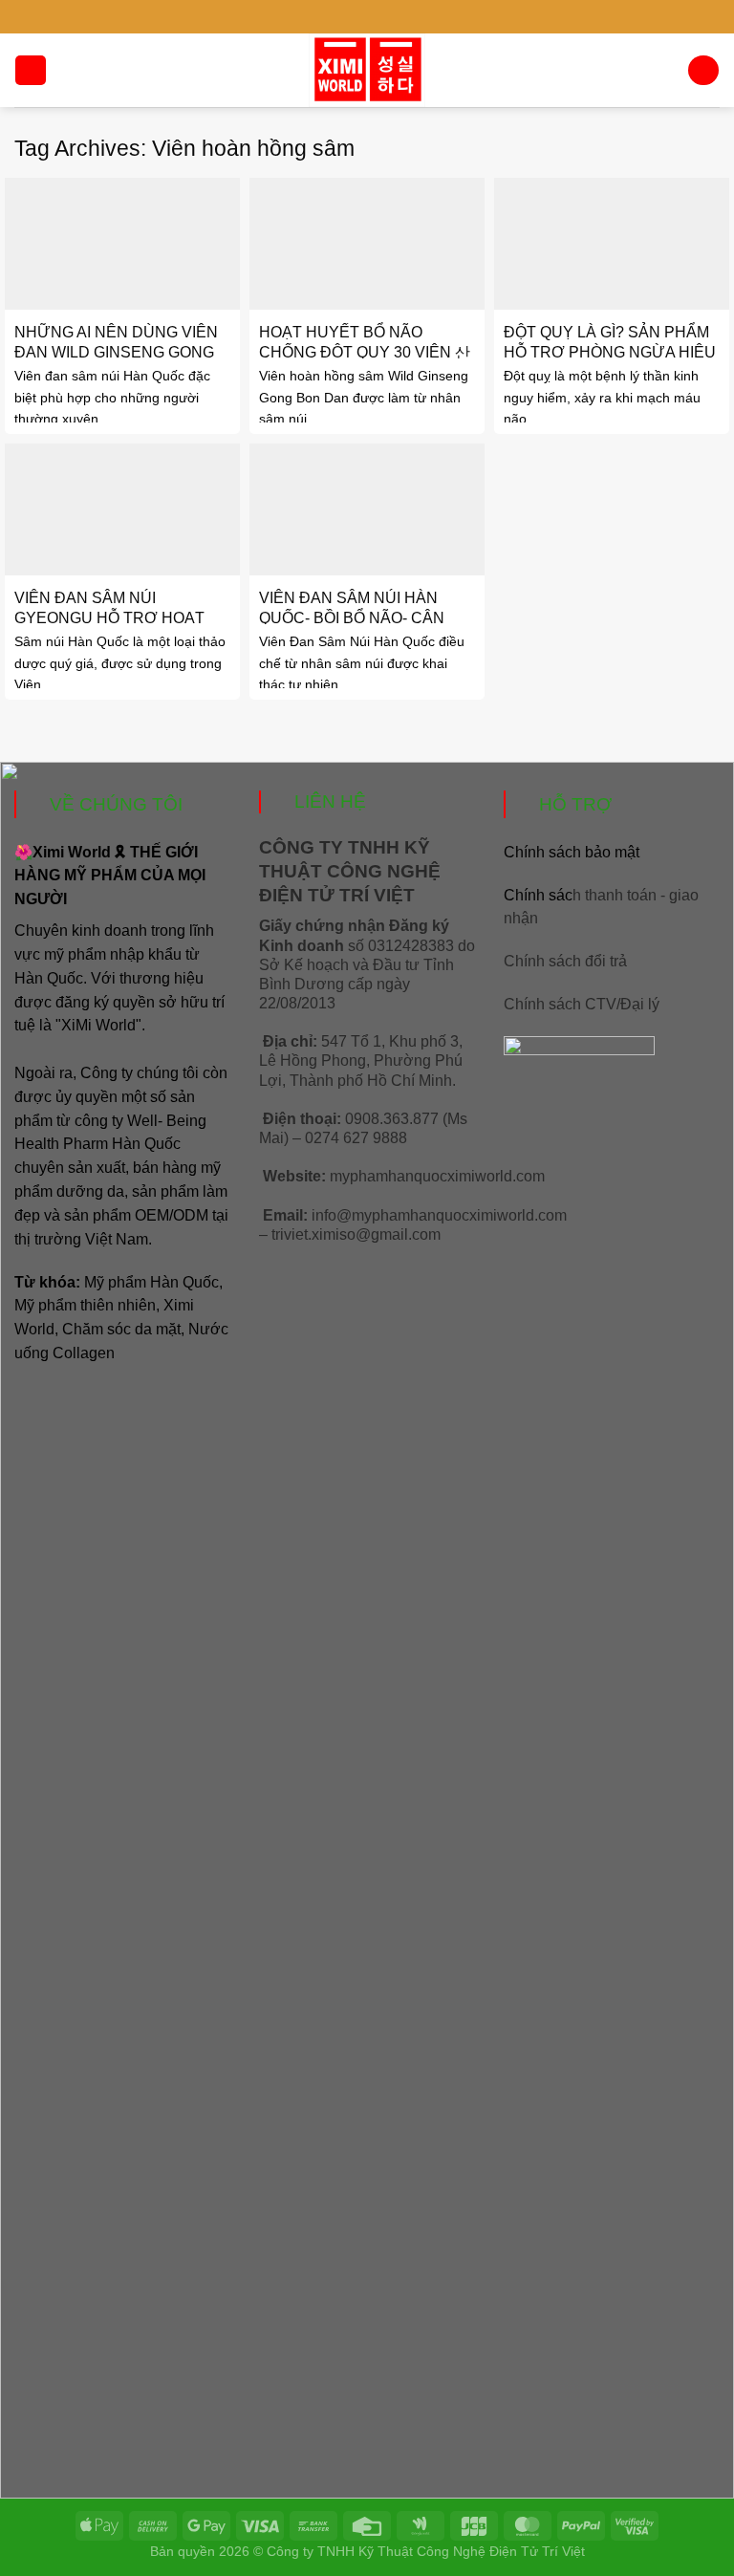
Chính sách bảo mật (572, 852)
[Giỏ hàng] (703, 71)
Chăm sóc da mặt (121, 1329)
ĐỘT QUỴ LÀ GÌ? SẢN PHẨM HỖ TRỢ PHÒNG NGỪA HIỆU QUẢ (610, 352)
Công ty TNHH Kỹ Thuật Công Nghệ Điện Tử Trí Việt (426, 2551)
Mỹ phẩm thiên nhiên (85, 1305)
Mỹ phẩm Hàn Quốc (151, 1282)
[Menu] (30, 71)
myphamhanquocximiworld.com (437, 1176)
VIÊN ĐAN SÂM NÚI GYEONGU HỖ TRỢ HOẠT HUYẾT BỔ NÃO (109, 617)
